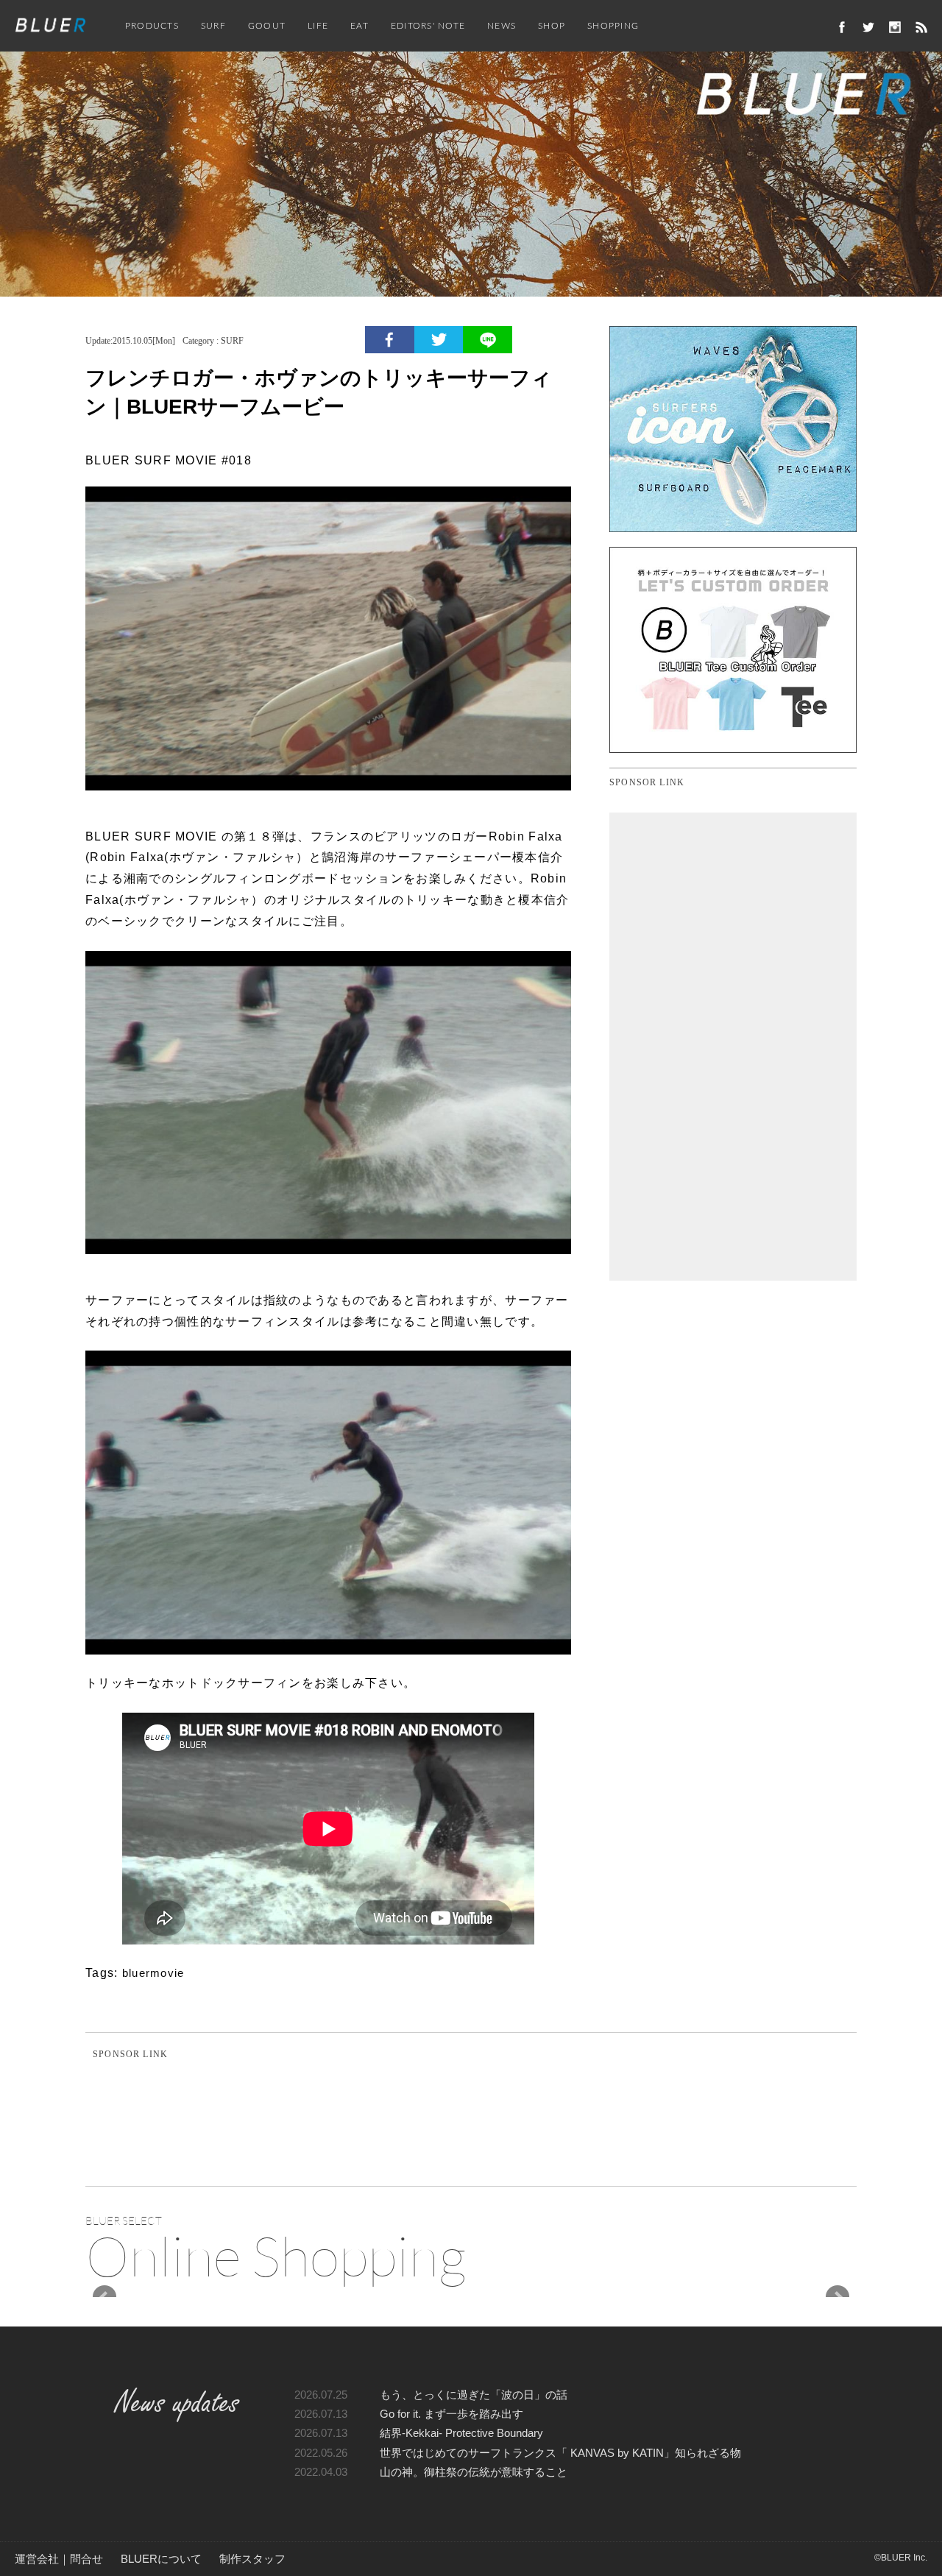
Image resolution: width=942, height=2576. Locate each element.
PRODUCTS (152, 26)
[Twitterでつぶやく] (439, 340)
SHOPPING (613, 26)
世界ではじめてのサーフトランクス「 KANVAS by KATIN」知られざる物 (560, 2453)
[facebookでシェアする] (390, 340)
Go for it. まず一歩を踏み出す (451, 2414)
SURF (213, 26)
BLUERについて (161, 2559)
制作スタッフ (252, 2559)
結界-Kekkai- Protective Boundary (461, 2433)
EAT (360, 26)
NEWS (502, 26)
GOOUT (267, 26)
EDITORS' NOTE (428, 26)
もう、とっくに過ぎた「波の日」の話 (474, 2395)
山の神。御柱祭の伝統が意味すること (474, 2472)
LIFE (318, 26)
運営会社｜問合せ (59, 2559)
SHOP (552, 26)
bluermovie (153, 1973)
